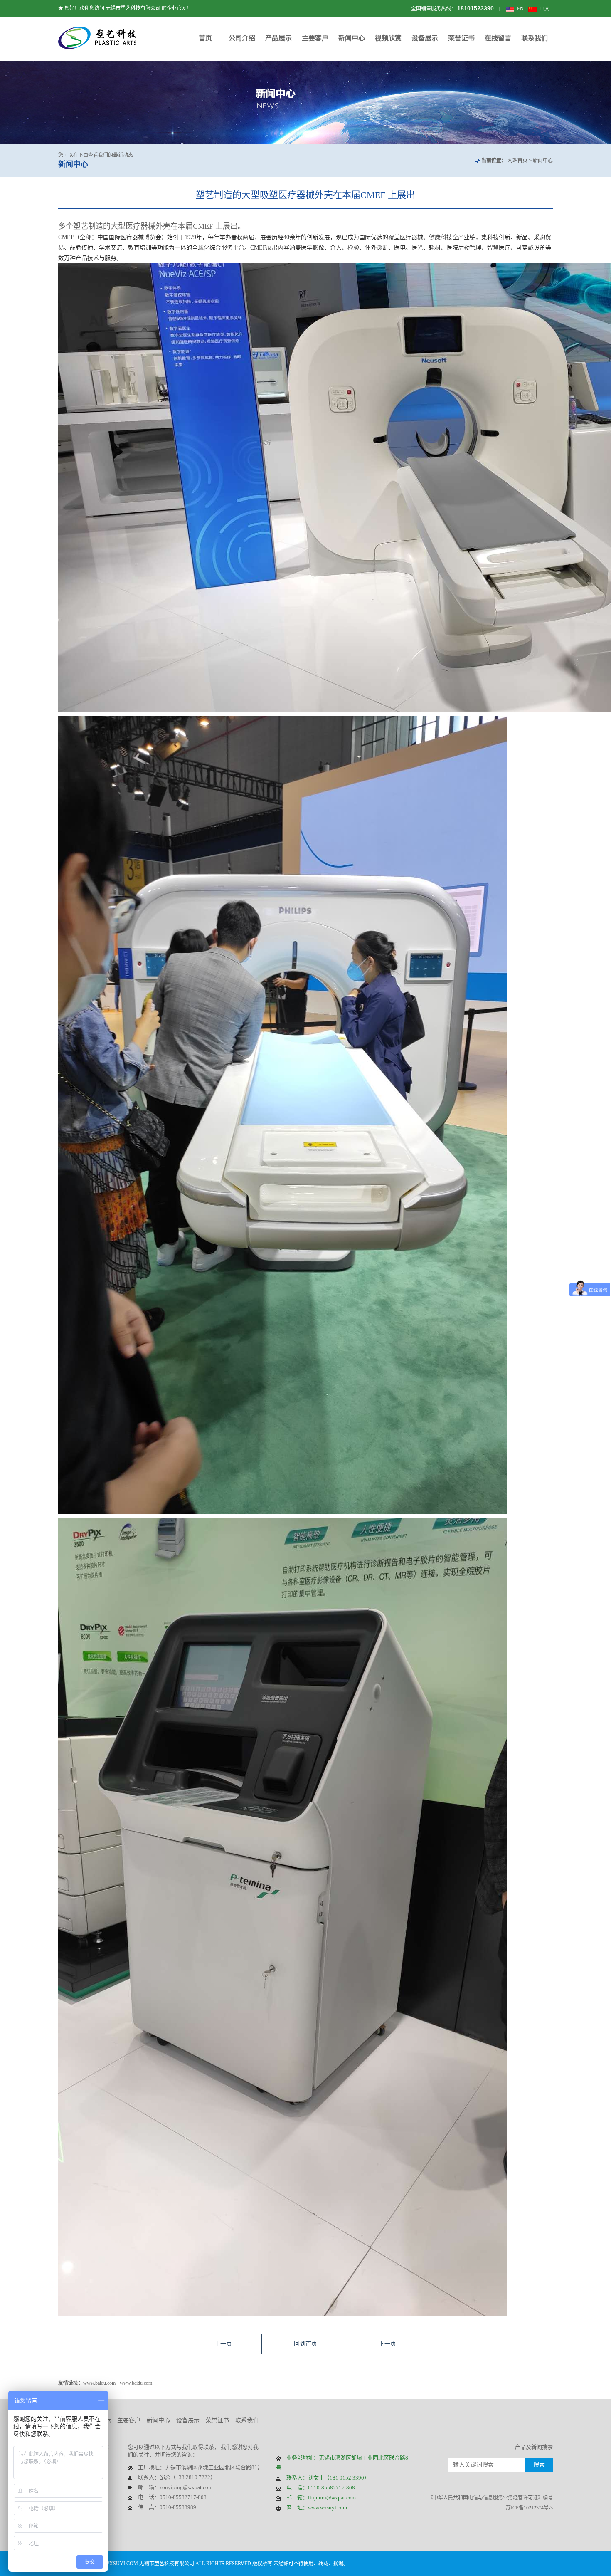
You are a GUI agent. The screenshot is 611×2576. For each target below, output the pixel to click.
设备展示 (425, 38)
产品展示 (278, 38)
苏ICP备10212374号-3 (529, 2508)
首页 (205, 38)
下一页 (387, 2344)
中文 (544, 9)
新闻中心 (352, 38)
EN (520, 9)
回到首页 (305, 2344)
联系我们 (535, 38)
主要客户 (315, 38)
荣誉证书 (461, 38)
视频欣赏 (388, 38)
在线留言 (498, 38)
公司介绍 (242, 38)
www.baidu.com (99, 2383)
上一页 (223, 2344)
